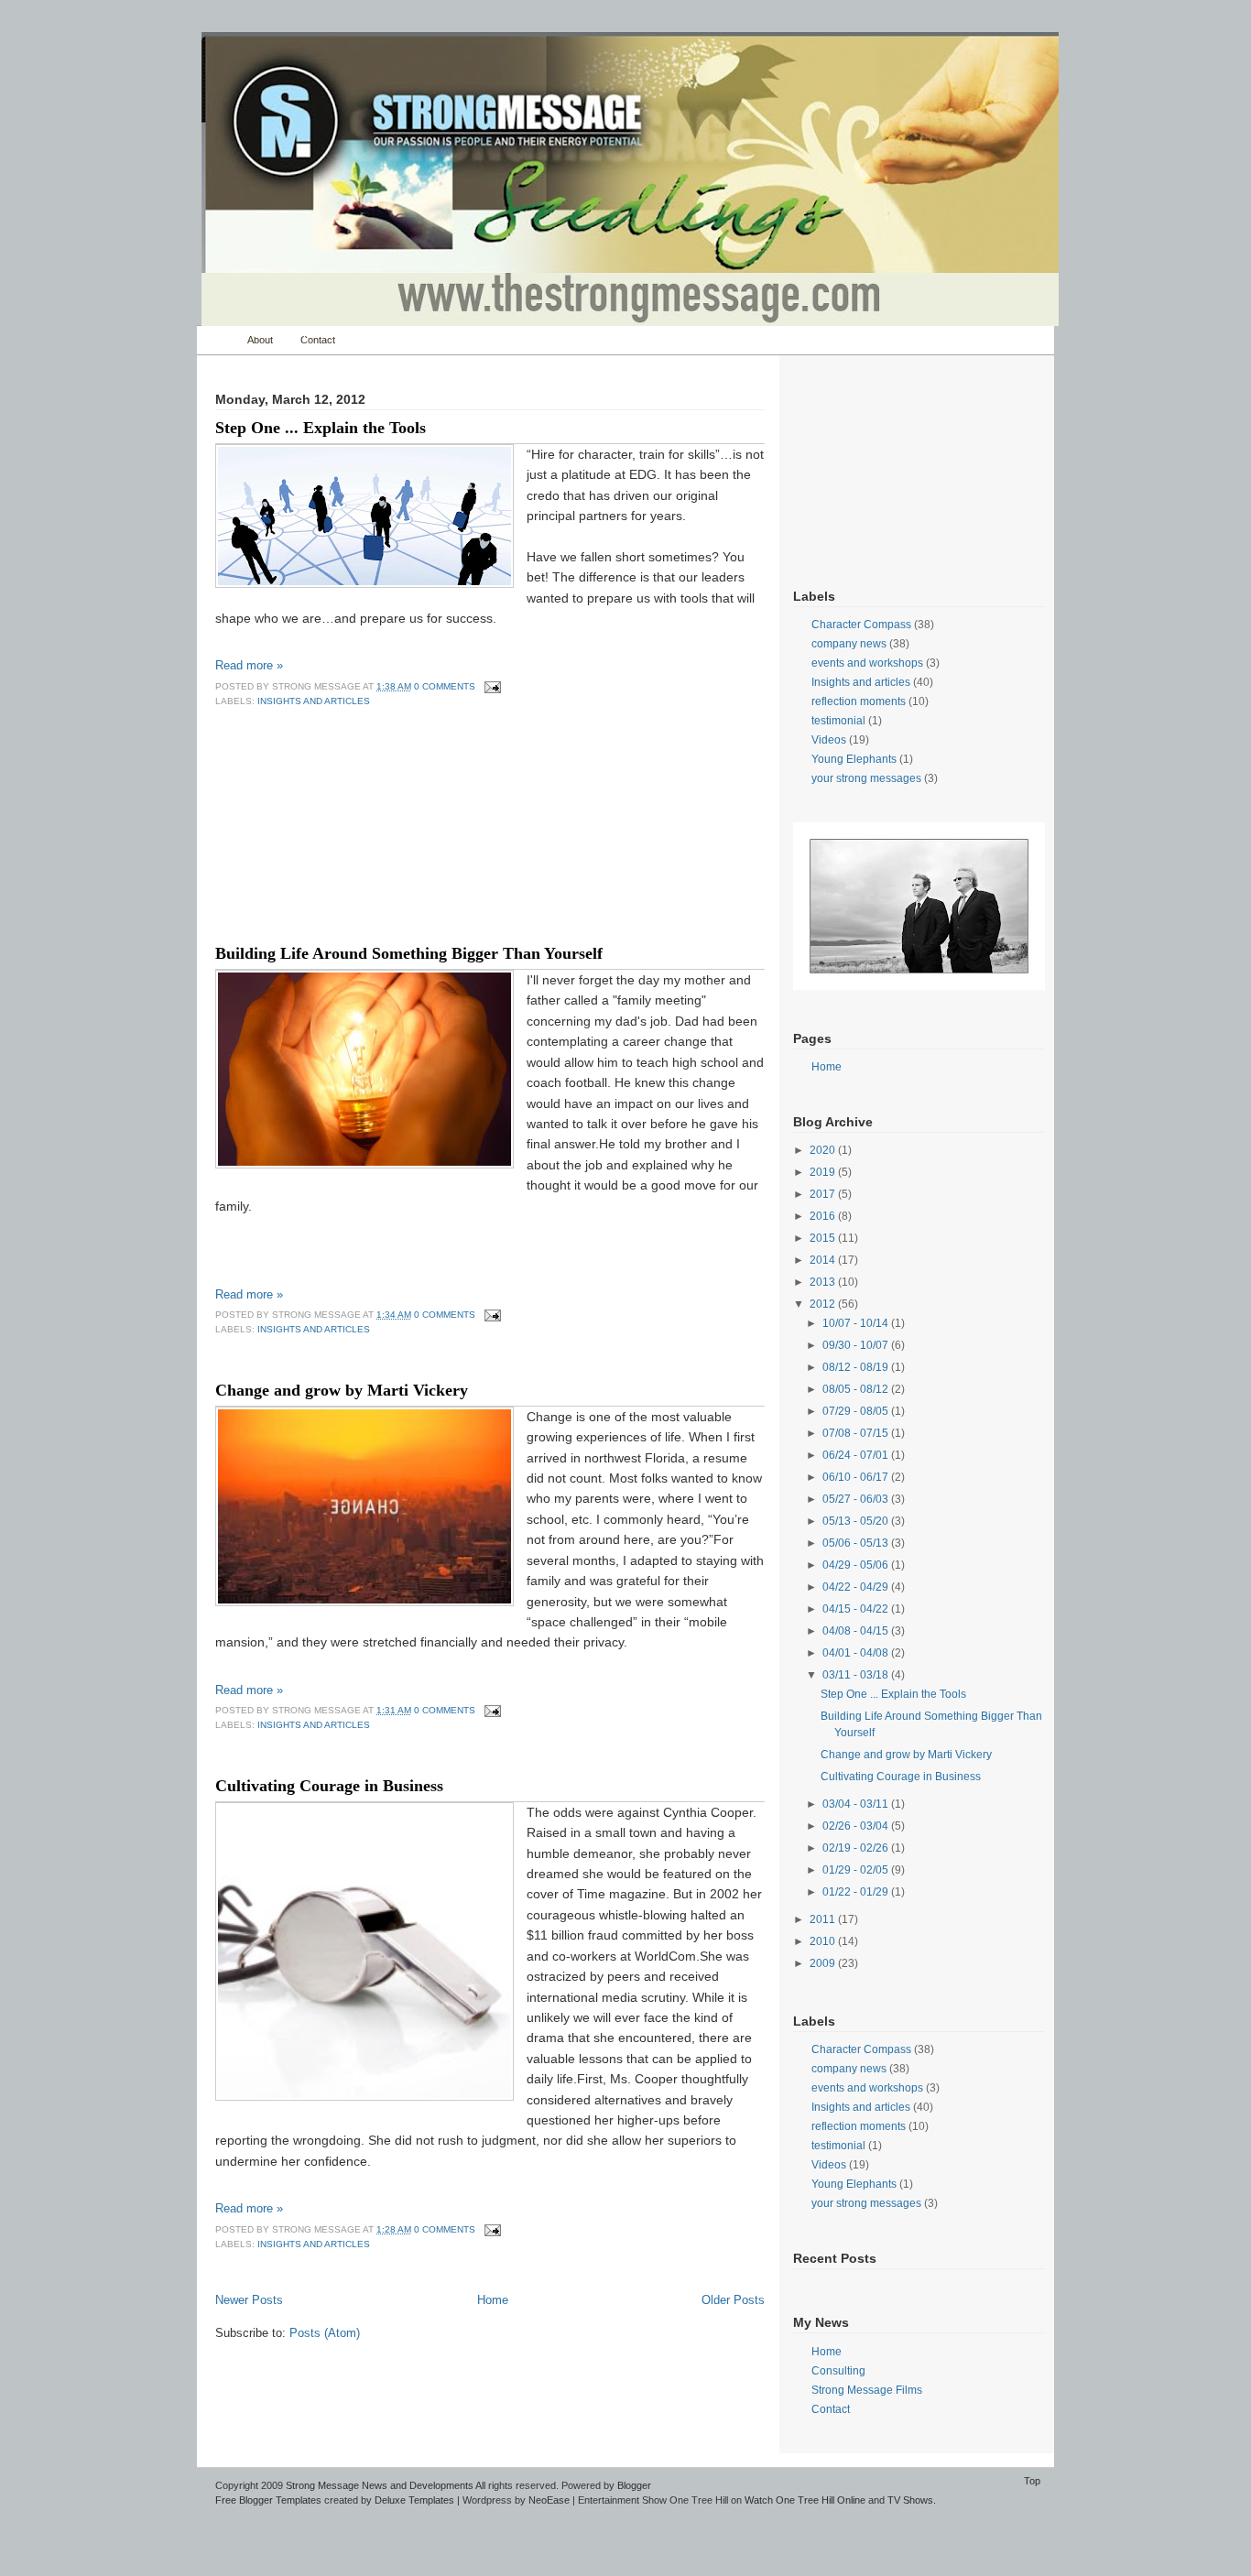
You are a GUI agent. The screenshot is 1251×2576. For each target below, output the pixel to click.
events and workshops (867, 663)
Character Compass (861, 625)
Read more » (249, 665)
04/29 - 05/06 (857, 1565)
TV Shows (910, 2500)
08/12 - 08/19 (857, 1367)
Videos (829, 740)
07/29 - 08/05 (857, 1411)
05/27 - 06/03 (857, 1499)
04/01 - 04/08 (857, 1653)
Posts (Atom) (325, 2333)
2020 (824, 1150)
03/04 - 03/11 (857, 1804)
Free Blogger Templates (268, 2500)
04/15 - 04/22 (857, 1609)
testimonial (838, 721)
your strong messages (866, 778)
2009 (824, 1963)
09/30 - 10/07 (857, 1345)
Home (218, 340)
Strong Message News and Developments (380, 2485)
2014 (824, 1260)
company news (849, 644)
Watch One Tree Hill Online (805, 2500)
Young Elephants (854, 759)
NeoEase (549, 2500)
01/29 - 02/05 (857, 1870)
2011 (824, 1919)
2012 (824, 1304)
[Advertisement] (307, 842)
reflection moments (859, 701)
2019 (824, 1172)
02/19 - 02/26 (857, 1848)
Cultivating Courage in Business (329, 1786)
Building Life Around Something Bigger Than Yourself (409, 953)
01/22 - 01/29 (857, 1892)
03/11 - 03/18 (857, 1675)
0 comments (445, 686)
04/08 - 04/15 (857, 1631)
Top (1032, 2481)
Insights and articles (314, 701)
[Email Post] (490, 686)
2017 (824, 1194)
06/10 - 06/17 (857, 1477)
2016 (824, 1216)
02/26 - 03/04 (857, 1826)
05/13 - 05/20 (857, 1521)
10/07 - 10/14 (857, 1323)
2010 (824, 1941)
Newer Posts (249, 2300)
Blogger (634, 2485)
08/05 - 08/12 (857, 1389)
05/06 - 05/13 (857, 1543)
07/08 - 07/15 (857, 1433)
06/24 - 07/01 (857, 1455)
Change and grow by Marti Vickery (342, 1390)
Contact (318, 340)
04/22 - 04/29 (857, 1587)
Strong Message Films (867, 2390)
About (260, 340)
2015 (824, 1238)
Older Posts (733, 2300)
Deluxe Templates (414, 2500)
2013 (824, 1282)
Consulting (838, 2371)
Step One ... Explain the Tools (321, 428)
